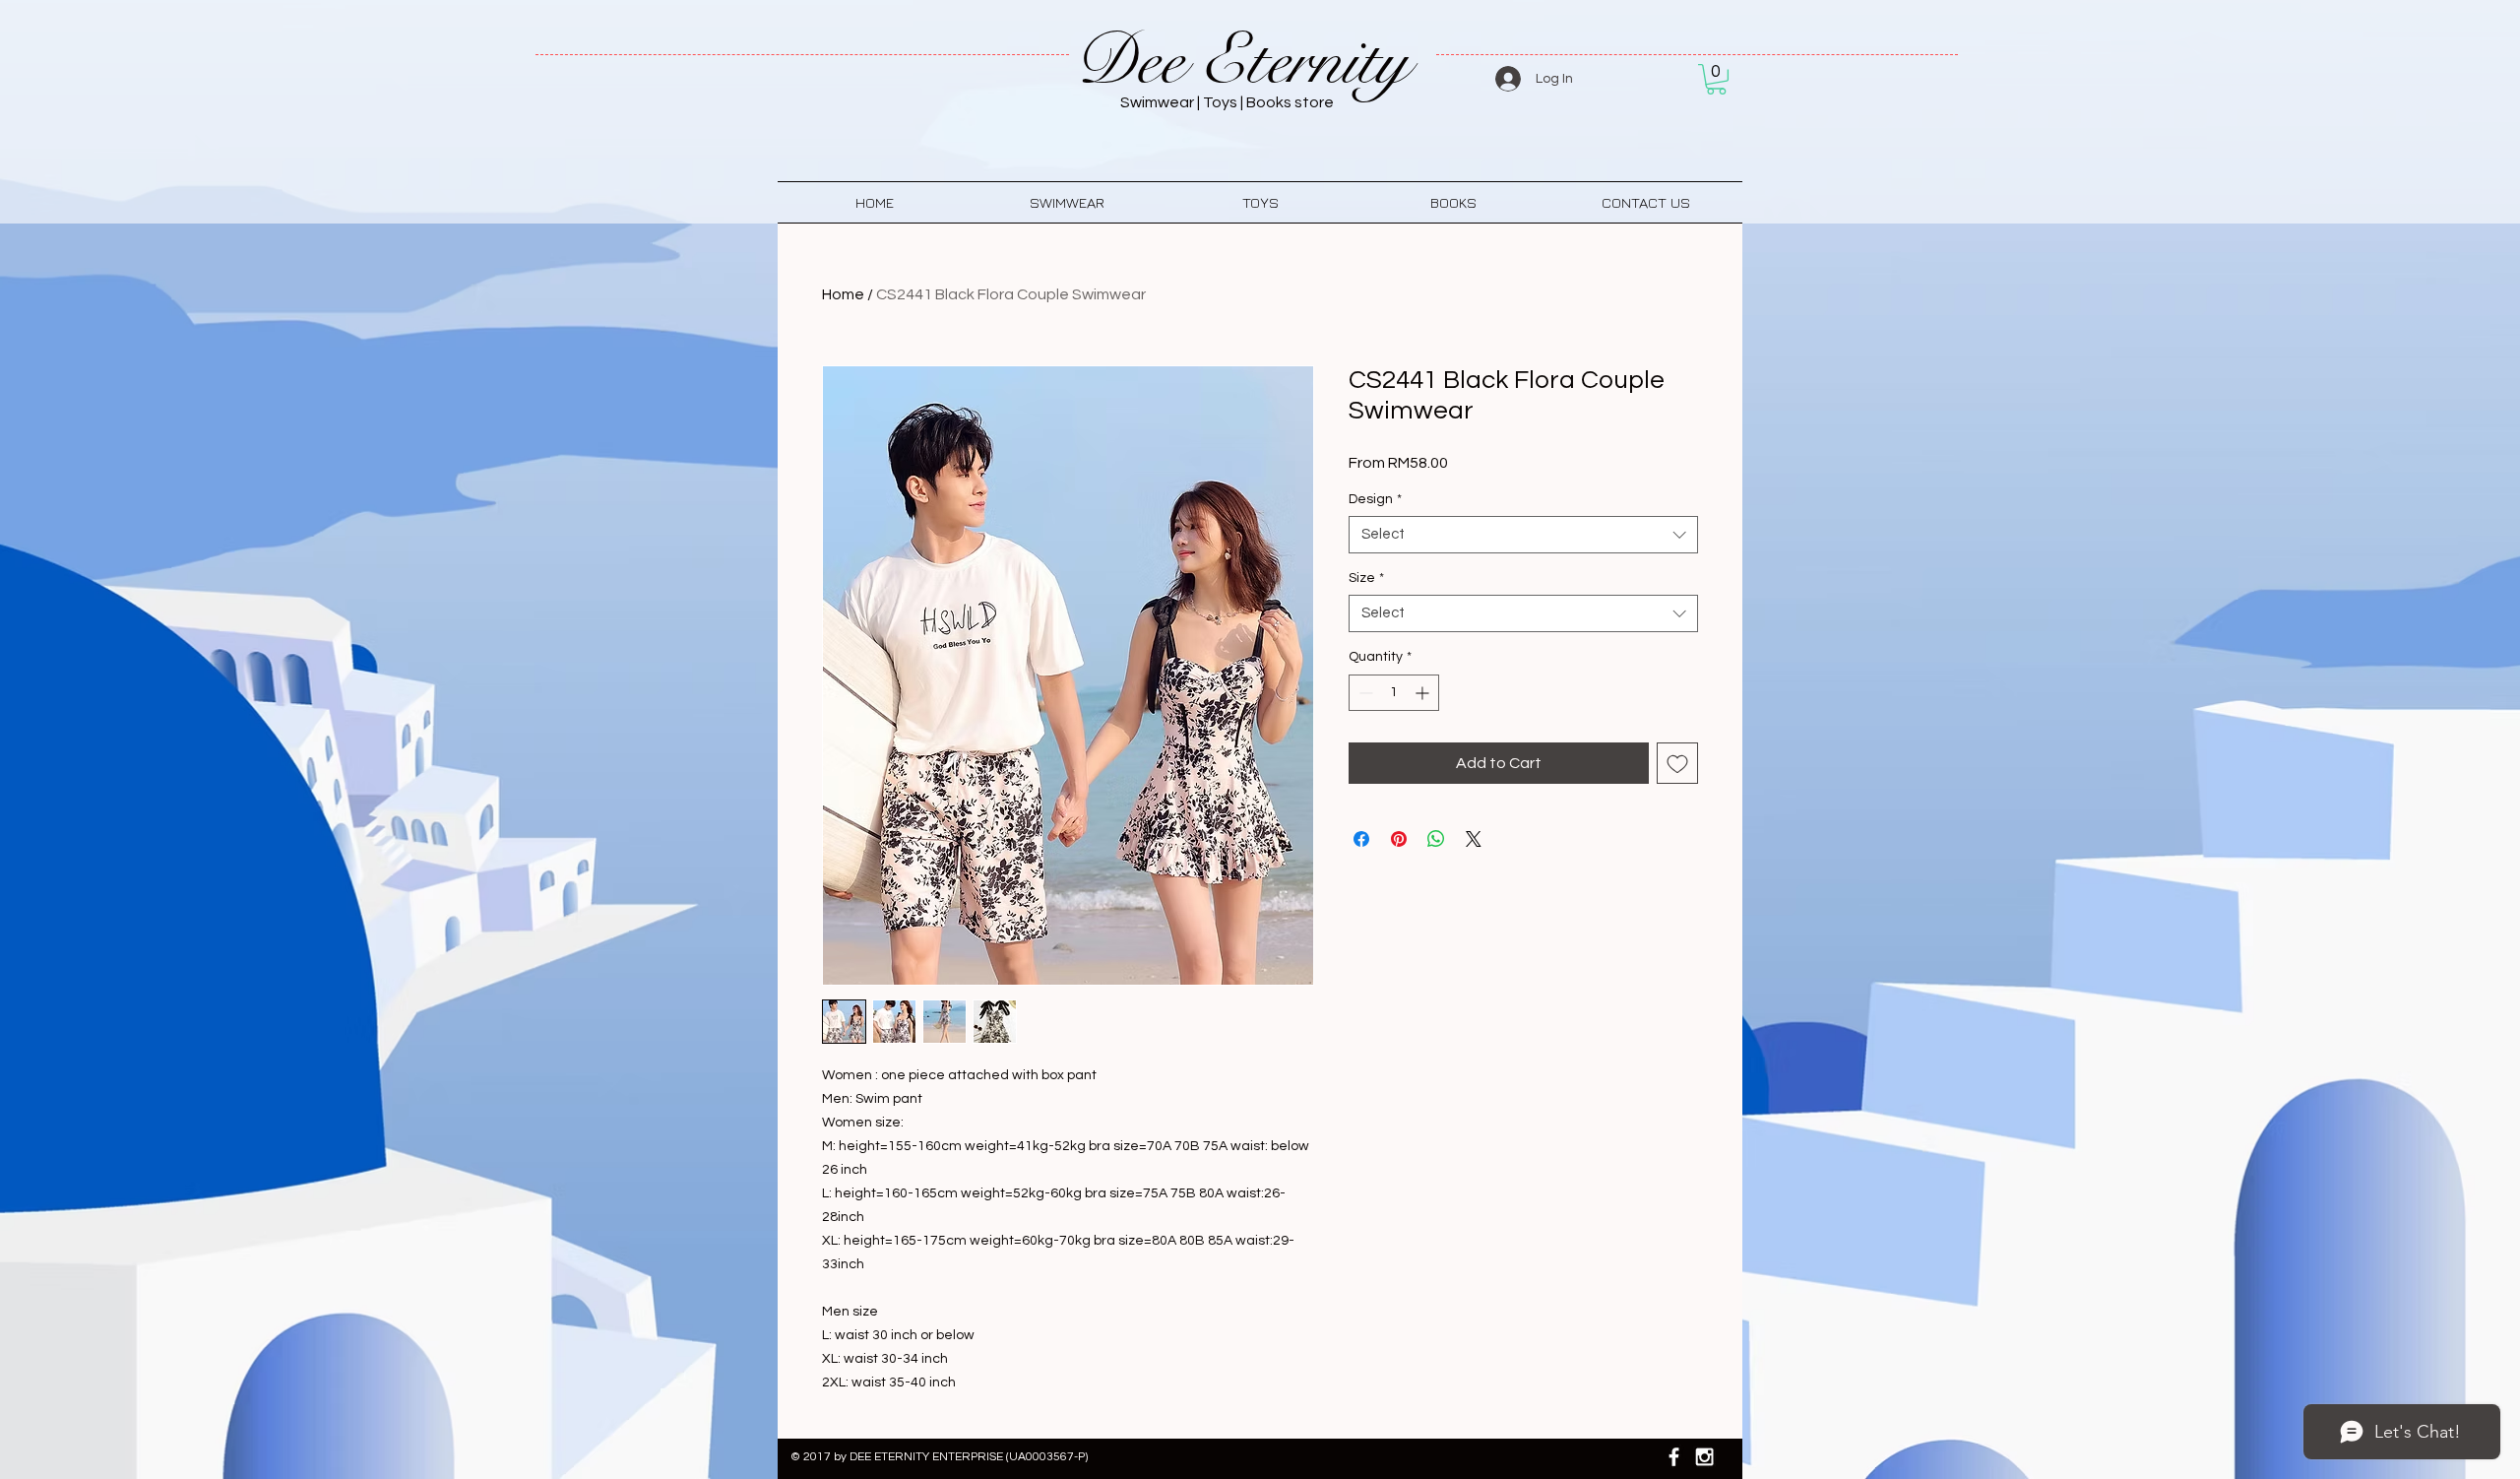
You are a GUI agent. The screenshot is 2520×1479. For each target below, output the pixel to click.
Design (1375, 499)
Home (843, 294)
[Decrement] (1364, 693)
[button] (1716, 79)
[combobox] (1523, 535)
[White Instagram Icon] (1704, 1457)
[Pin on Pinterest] (1399, 839)
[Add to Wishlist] (1677, 763)
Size (1366, 578)
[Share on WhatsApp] (1436, 839)
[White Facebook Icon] (1674, 1457)
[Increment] (1424, 693)
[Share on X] (1474, 839)
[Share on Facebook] (1361, 839)
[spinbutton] (1394, 693)
